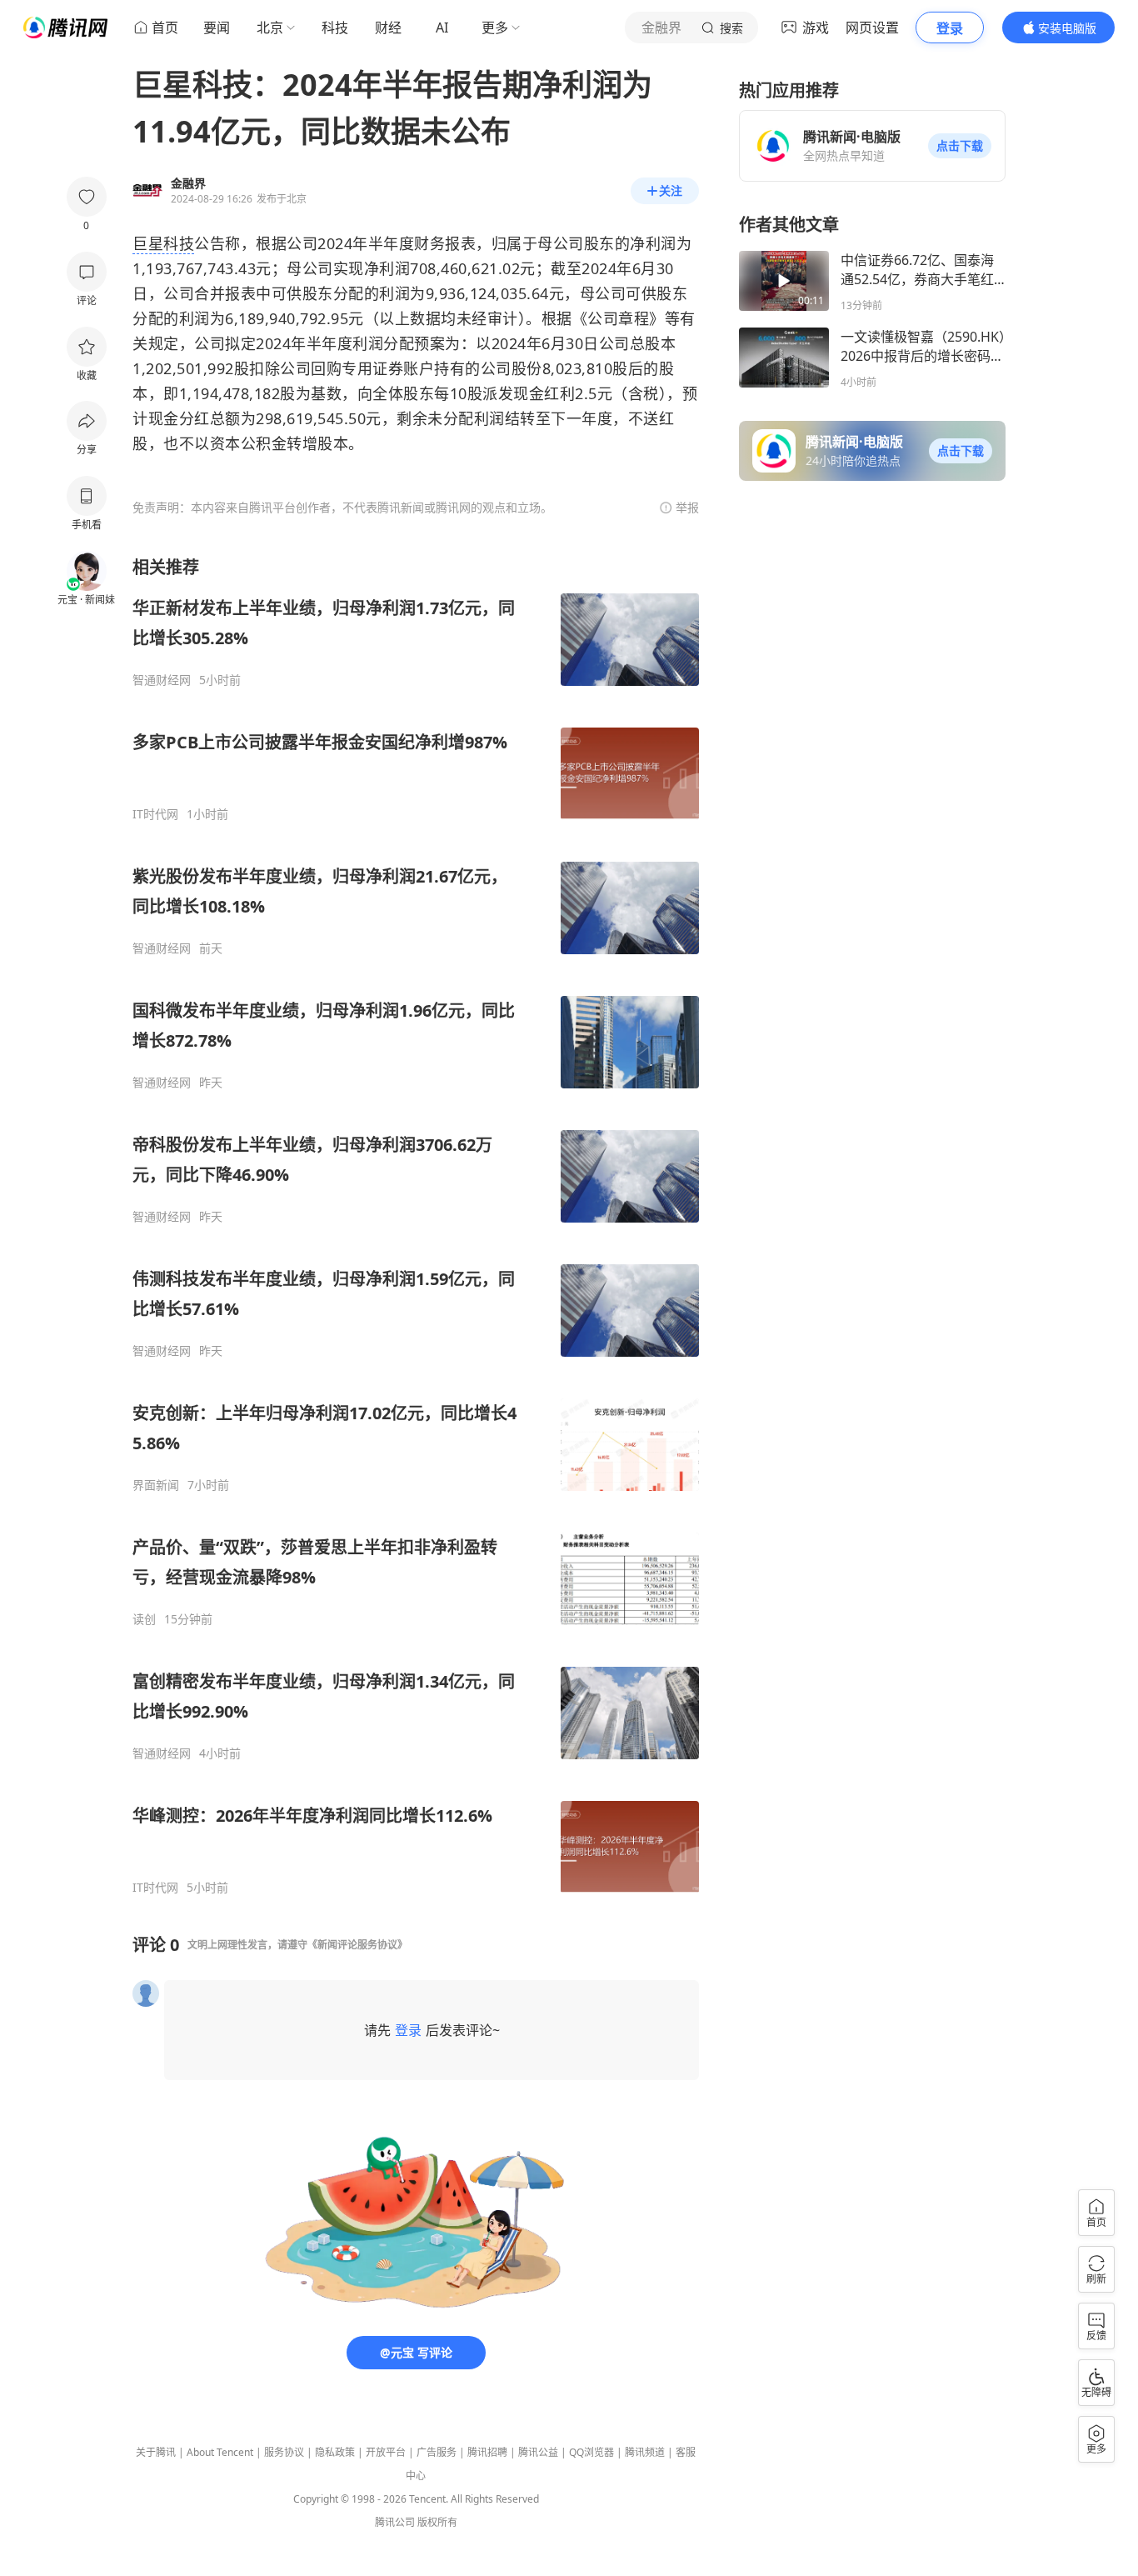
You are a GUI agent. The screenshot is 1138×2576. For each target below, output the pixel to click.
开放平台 (386, 2452)
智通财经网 (162, 680)
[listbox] (416, 1225)
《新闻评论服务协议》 (357, 1945)
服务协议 (284, 2452)
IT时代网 (155, 814)
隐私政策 (335, 2452)
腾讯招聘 (487, 2452)
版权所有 (437, 2522)
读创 (144, 1619)
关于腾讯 (156, 2452)
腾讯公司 (395, 2522)
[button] (960, 146)
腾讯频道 (645, 2452)
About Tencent (220, 2452)
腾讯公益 (538, 2452)
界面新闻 (156, 1485)
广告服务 (437, 2452)
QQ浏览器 (591, 2452)
